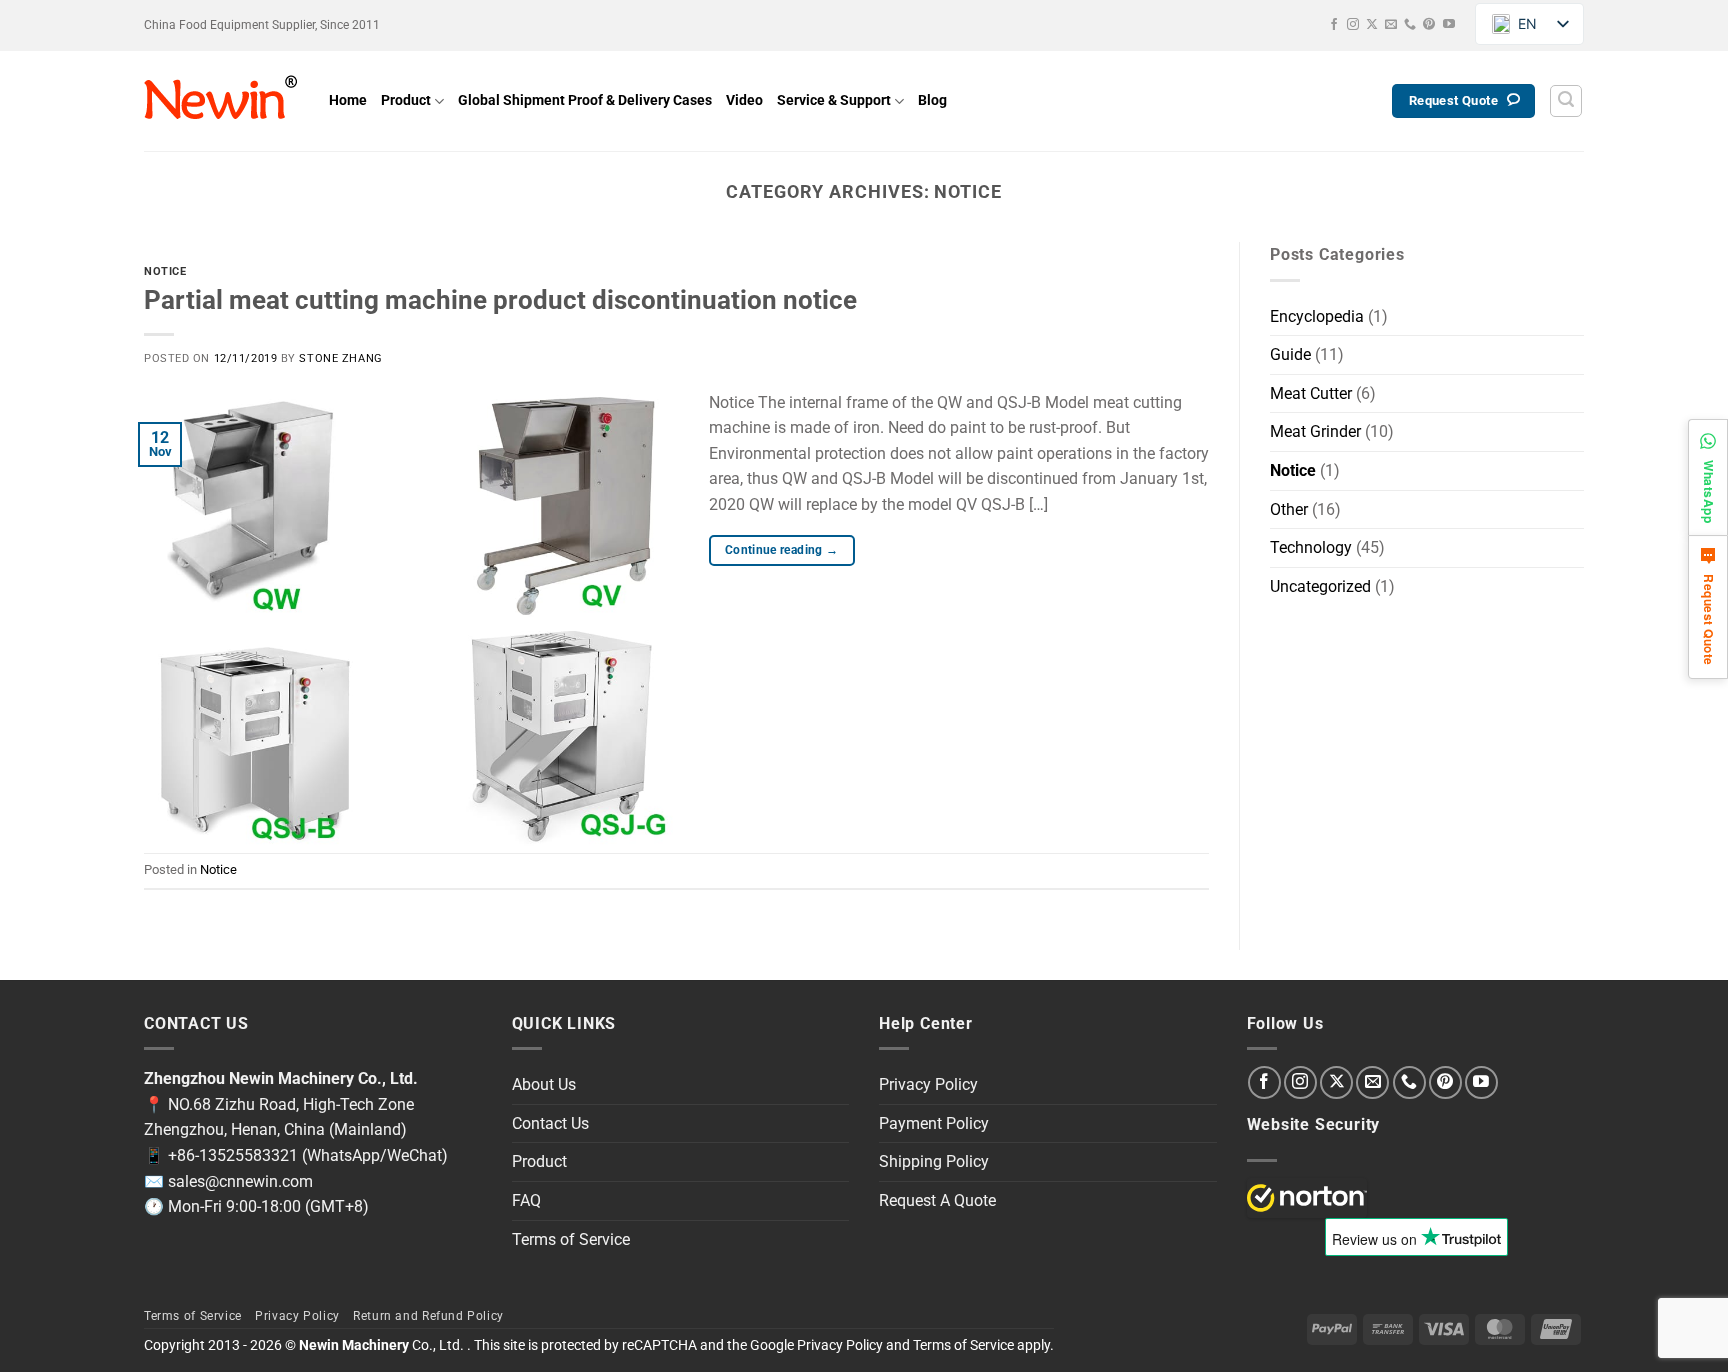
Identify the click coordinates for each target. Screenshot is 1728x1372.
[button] (1566, 101)
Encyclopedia (1317, 316)
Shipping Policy (934, 1161)
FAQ (526, 1200)
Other (1289, 509)
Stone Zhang (340, 358)
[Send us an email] (1391, 25)
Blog (932, 100)
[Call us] (1410, 25)
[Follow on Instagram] (1353, 25)
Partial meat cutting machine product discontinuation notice (500, 300)
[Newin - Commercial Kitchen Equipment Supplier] (221, 101)
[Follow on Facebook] (1334, 25)
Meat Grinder (1315, 431)
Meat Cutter (1311, 393)
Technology (1311, 547)
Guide (1290, 354)
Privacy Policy (928, 1084)
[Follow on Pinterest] (1429, 25)
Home (348, 100)
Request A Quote (937, 1200)
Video (744, 100)
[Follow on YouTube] (1449, 25)
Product (406, 100)
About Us (544, 1084)
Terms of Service (571, 1239)
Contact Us (550, 1123)
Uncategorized (1320, 586)
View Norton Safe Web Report (1307, 1198)
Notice (165, 271)
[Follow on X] (1372, 25)
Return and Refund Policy (428, 1316)
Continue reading (782, 550)
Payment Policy (934, 1123)
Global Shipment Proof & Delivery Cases (585, 100)
